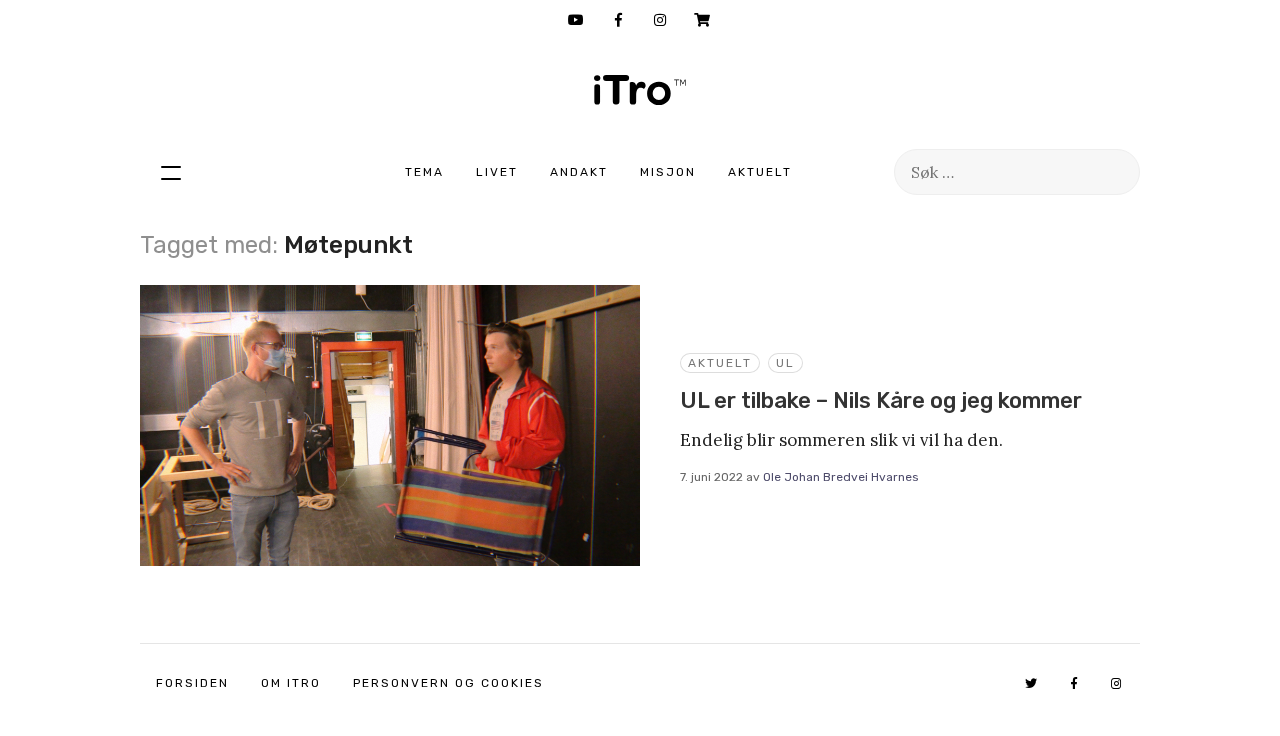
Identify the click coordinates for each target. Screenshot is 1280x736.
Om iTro (291, 683)
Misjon (668, 172)
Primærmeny (171, 172)
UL (785, 363)
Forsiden (192, 683)
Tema (424, 172)
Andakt (579, 172)
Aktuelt (760, 172)
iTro (640, 90)
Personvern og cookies (448, 683)
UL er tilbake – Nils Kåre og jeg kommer (881, 400)
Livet (497, 172)
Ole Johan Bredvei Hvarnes (841, 477)
